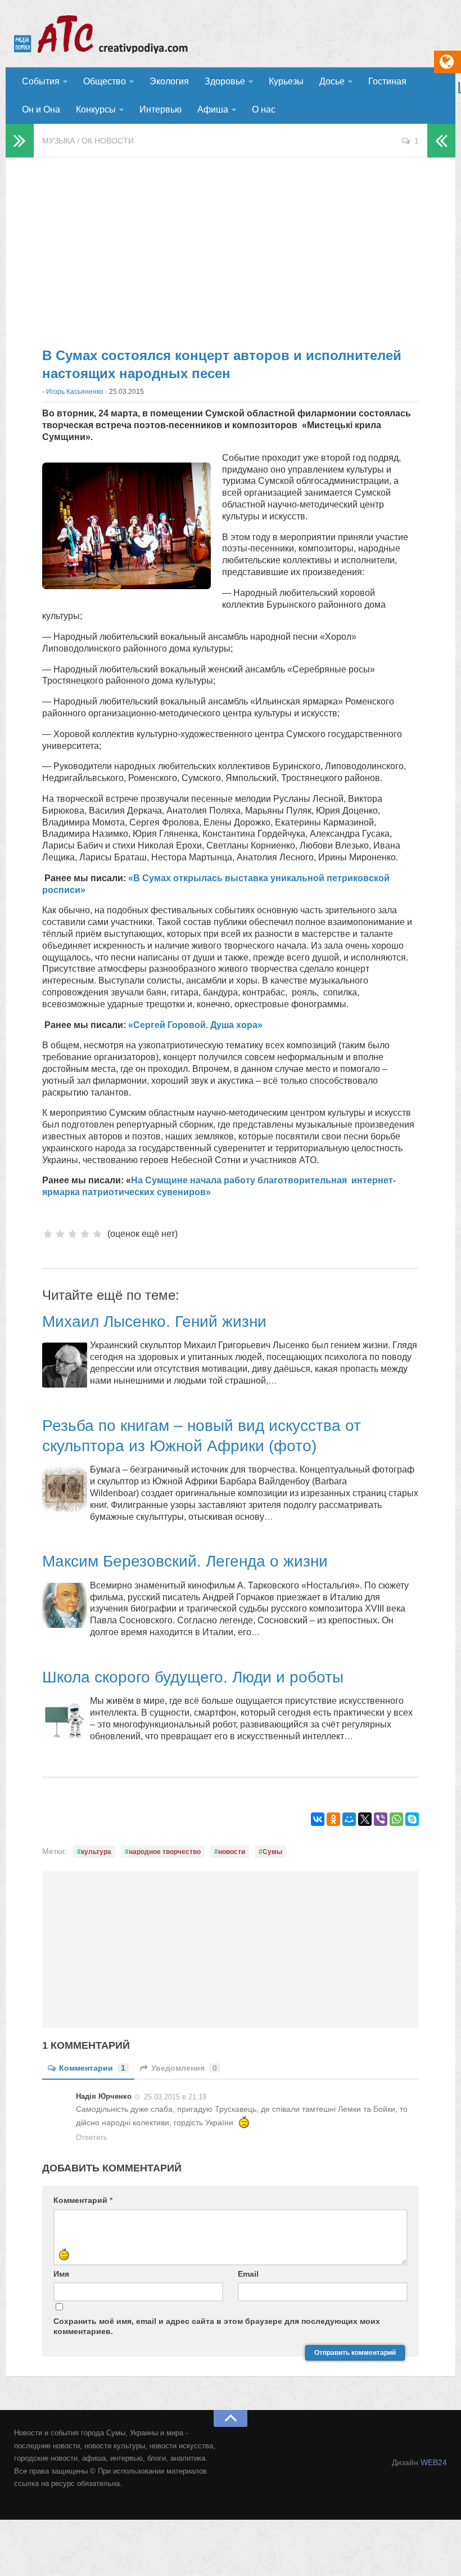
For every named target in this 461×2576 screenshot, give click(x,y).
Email (248, 2274)
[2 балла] (60, 1234)
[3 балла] (73, 1234)
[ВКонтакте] (318, 1819)
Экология (169, 81)
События (41, 81)
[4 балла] (85, 1234)
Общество (105, 81)
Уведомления (184, 2068)
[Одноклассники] (333, 1819)
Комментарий (83, 2200)
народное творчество (165, 1852)
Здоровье (225, 81)
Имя (61, 2274)
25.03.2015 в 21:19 (175, 2097)
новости (232, 1852)
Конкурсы (96, 109)
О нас (264, 109)
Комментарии (92, 2068)
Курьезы (286, 81)
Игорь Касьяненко (75, 392)
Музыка (58, 141)
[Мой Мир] (349, 1819)
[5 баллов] (97, 1234)
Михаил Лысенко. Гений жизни (154, 1321)
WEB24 (434, 2462)
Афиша (213, 109)
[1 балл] (48, 1234)
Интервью (161, 109)
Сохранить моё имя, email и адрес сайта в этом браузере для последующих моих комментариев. (217, 2326)
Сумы (272, 1852)
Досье (332, 81)
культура (96, 1852)
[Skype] (412, 1819)
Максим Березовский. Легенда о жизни (185, 1561)
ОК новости (108, 141)
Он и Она (41, 109)
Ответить (92, 2137)
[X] (365, 1819)
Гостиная (387, 81)
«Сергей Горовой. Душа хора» (195, 1025)
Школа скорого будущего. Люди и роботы (193, 1677)
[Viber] (381, 1819)
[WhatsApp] (396, 1819)
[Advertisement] (231, 248)
